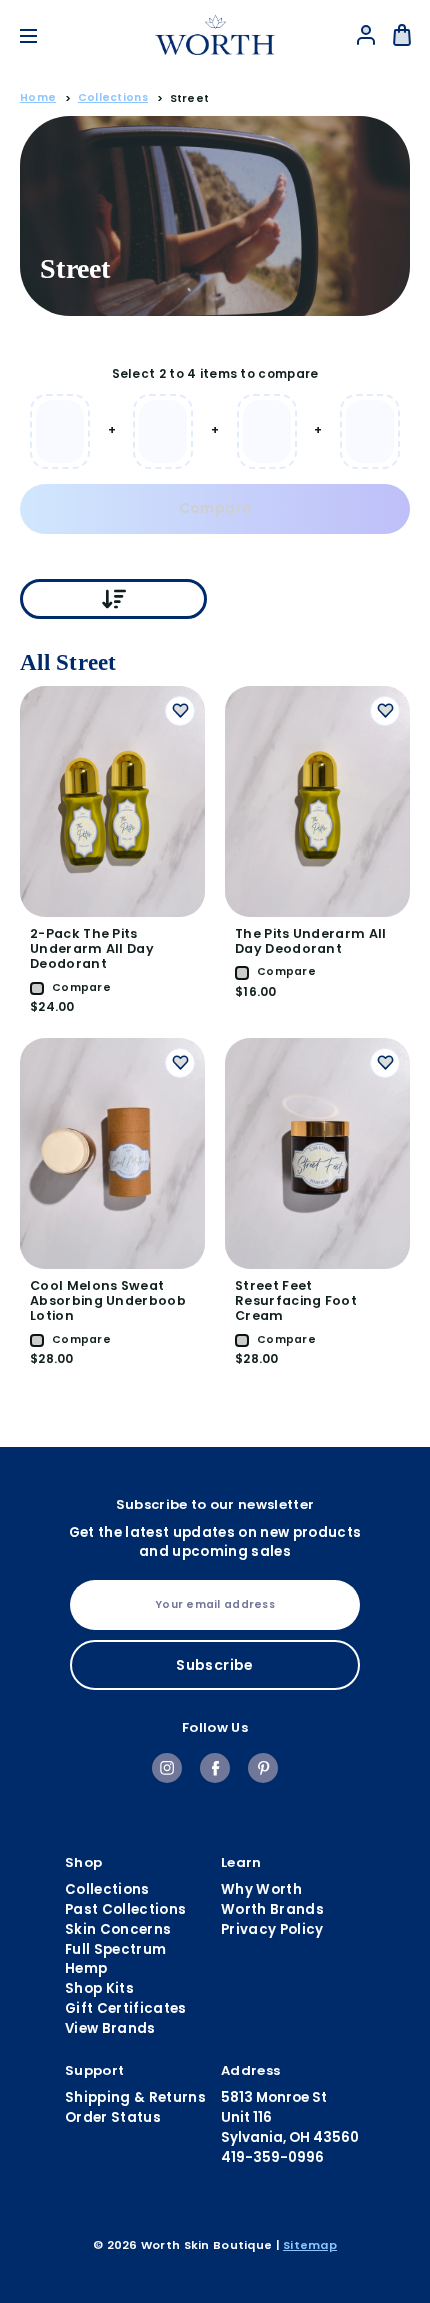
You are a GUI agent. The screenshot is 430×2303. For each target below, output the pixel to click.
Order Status (113, 2117)
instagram (167, 1768)
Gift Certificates (126, 2008)
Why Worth (261, 1889)
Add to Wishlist (180, 711)
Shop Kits (99, 1988)
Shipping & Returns (135, 2097)
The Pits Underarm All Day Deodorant (311, 941)
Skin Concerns (118, 1929)
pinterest (263, 1768)
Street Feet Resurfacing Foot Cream (296, 1300)
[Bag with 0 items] (402, 35)
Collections (107, 1889)
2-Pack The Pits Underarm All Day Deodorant (92, 948)
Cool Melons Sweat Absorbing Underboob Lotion (108, 1300)
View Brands (110, 2028)
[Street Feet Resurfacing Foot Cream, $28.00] (317, 1153)
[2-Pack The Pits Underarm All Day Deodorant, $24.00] (112, 801)
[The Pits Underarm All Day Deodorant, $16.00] (317, 801)
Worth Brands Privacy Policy (272, 1919)
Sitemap (310, 2245)
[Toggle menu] (43, 35)
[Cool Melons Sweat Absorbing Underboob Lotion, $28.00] (112, 1153)
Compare (215, 508)
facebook (215, 1768)
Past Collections (125, 1909)
